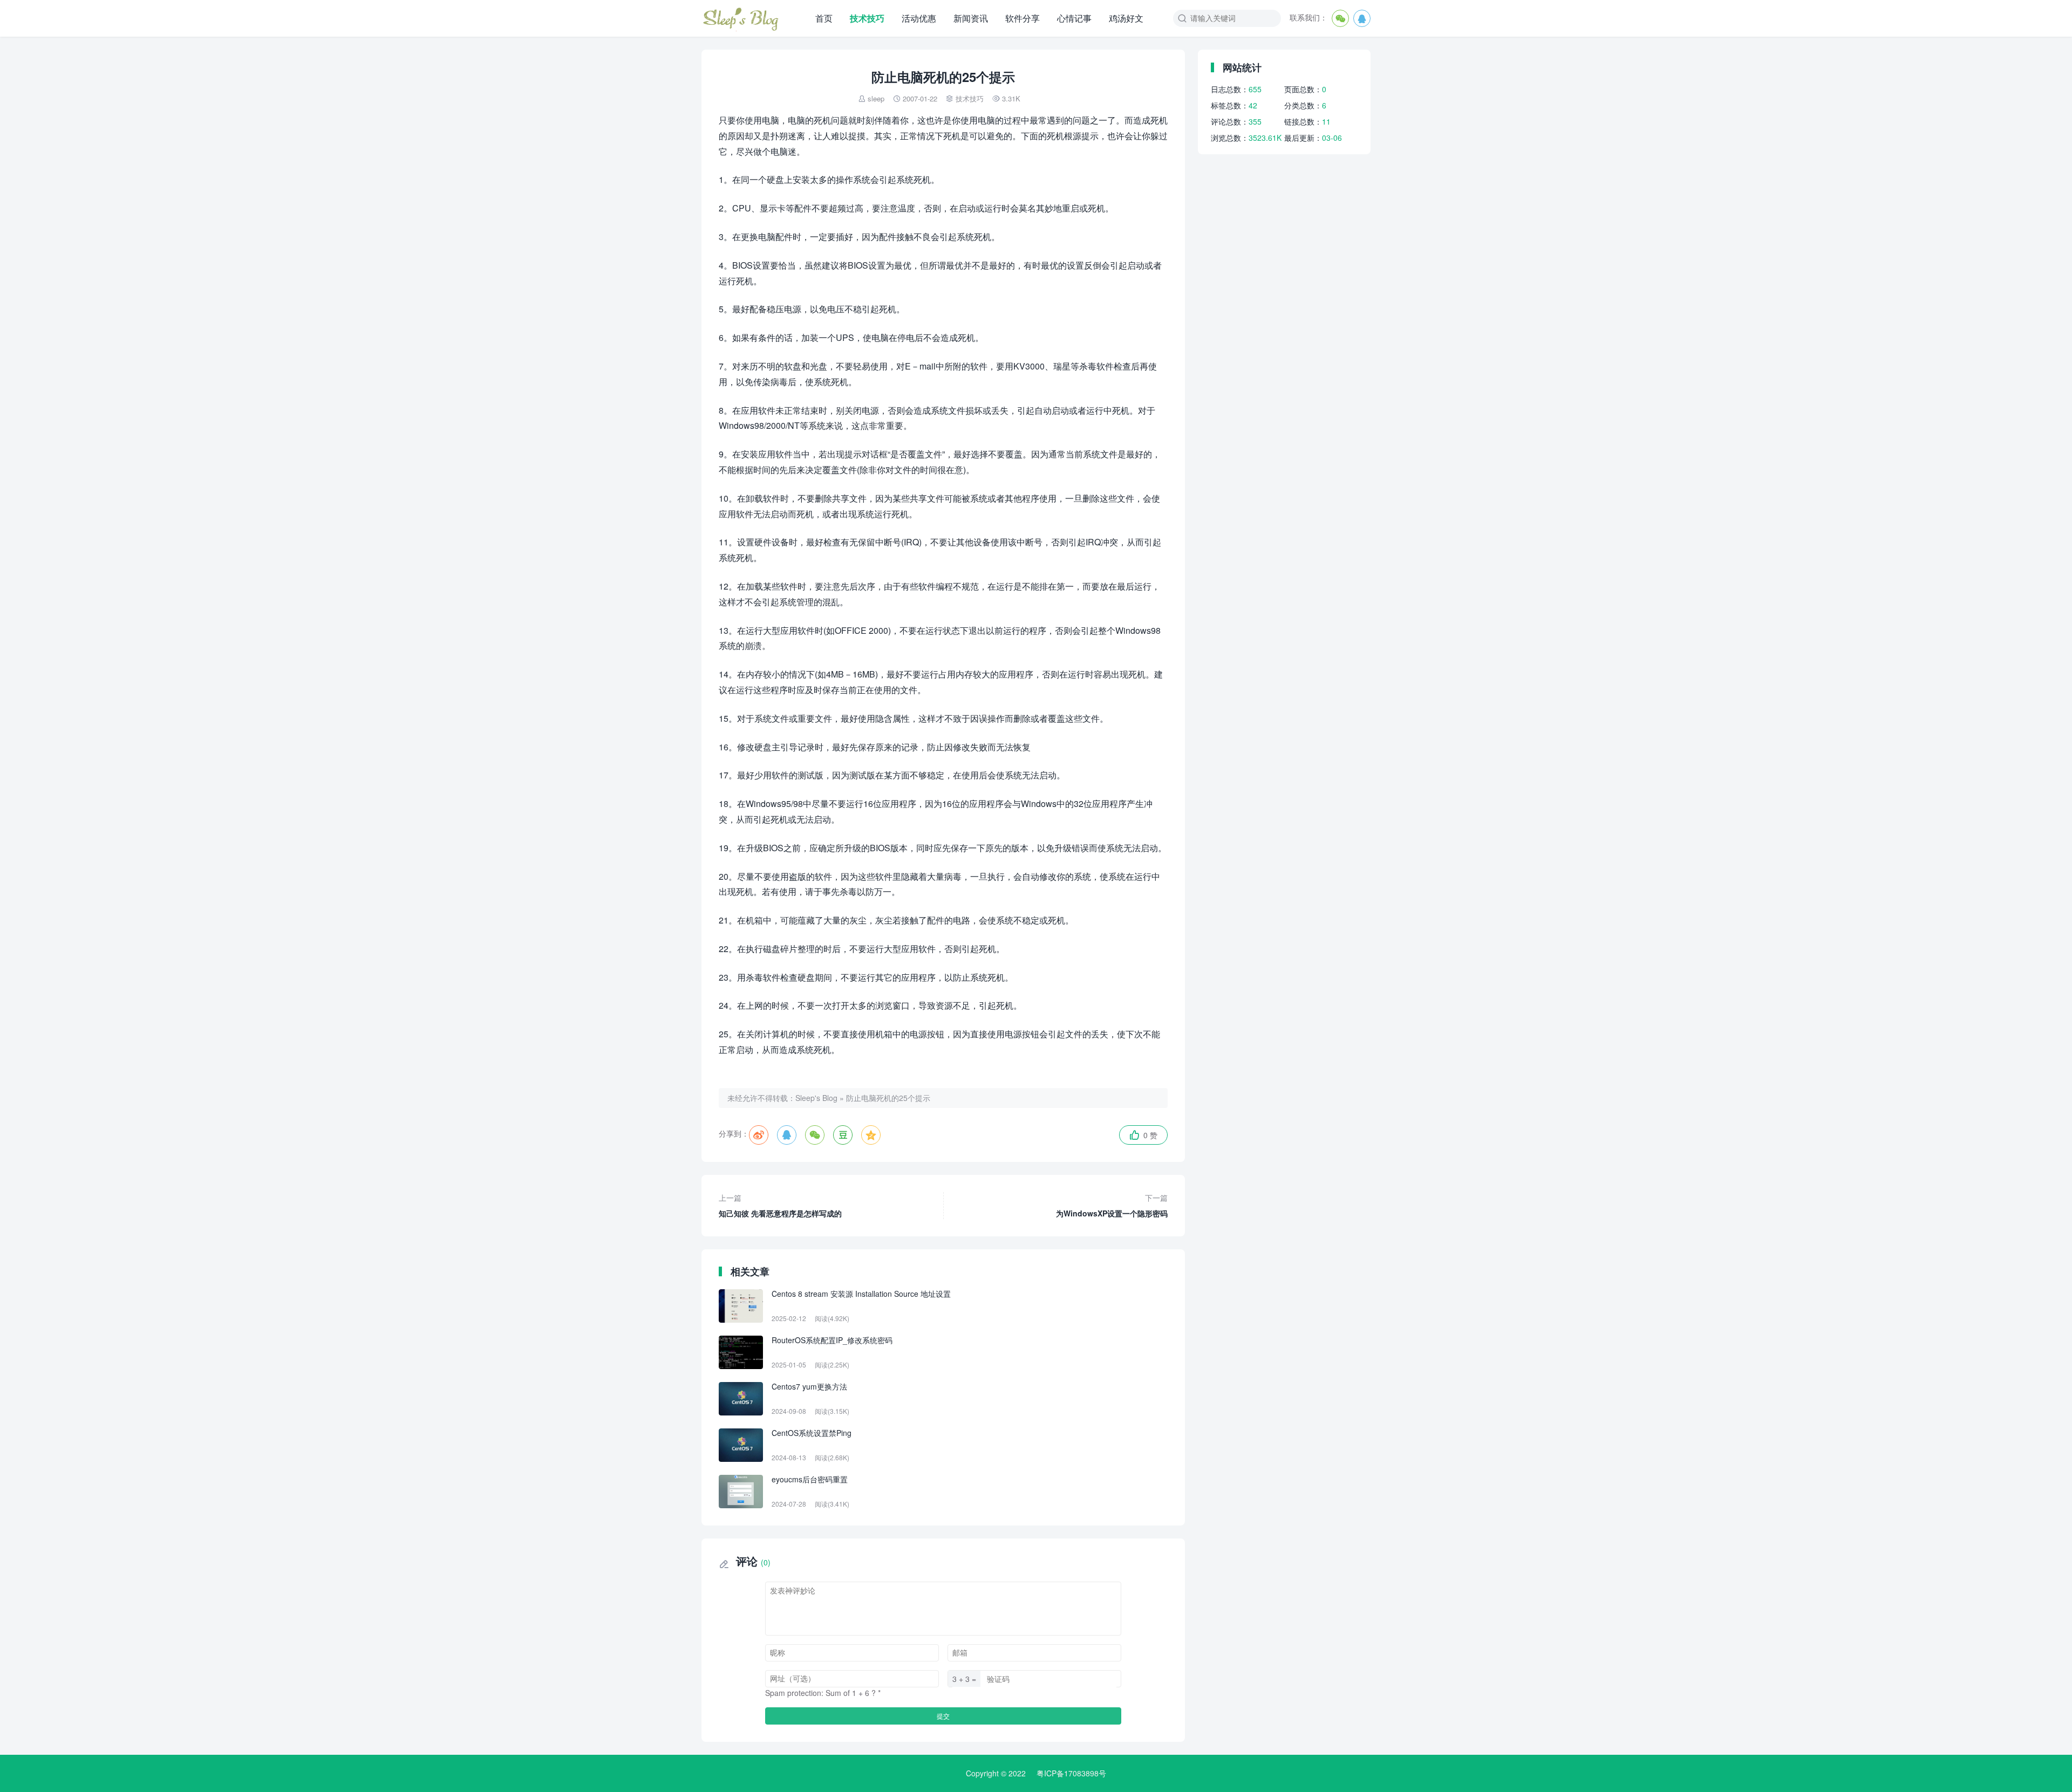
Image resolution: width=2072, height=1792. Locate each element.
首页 (824, 18)
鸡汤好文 (1126, 18)
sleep (876, 98)
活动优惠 (919, 18)
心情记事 (1074, 18)
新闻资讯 (971, 18)
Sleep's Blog (816, 1098)
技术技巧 (867, 18)
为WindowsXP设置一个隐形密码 (1112, 1205)
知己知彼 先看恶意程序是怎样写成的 (780, 1205)
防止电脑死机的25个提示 (888, 1098)
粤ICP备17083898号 (1071, 1773)
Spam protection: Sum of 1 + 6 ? (820, 1693)
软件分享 (1023, 18)
